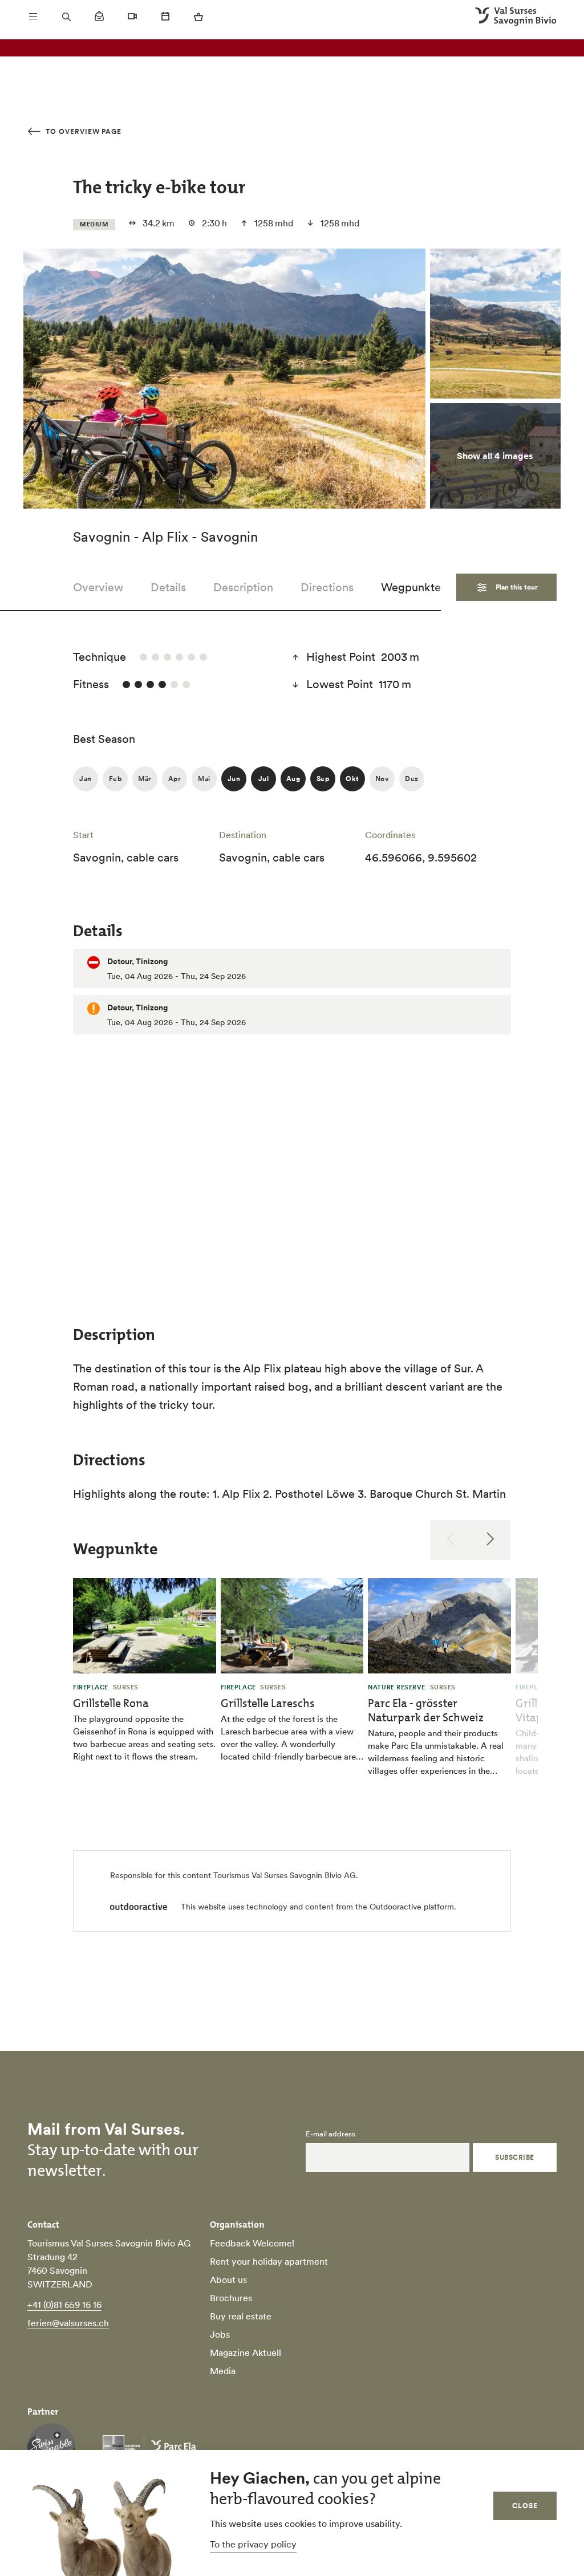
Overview (98, 587)
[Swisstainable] (51, 2447)
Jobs (220, 2334)
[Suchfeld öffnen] (66, 17)
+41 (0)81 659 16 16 (64, 2305)
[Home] (516, 17)
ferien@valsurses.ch (68, 2323)
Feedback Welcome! (252, 2243)
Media (223, 2371)
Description (243, 587)
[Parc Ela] (149, 2447)
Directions (327, 587)
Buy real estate (241, 2316)
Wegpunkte (411, 587)
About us (228, 2280)
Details (168, 587)
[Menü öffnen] (33, 17)
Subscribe (514, 2157)
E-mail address (330, 2134)
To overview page (82, 131)
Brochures (231, 2298)
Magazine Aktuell (246, 2352)
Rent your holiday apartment (269, 2261)
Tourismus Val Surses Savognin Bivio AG (285, 1875)
